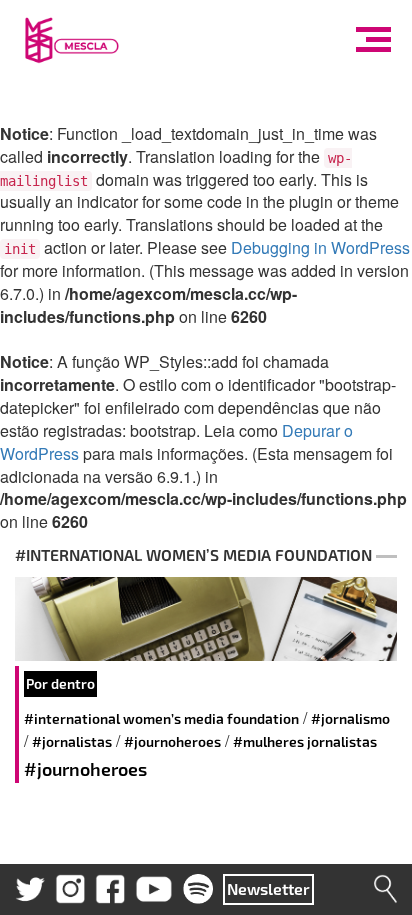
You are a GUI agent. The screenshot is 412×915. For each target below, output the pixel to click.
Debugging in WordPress (320, 247)
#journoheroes (172, 741)
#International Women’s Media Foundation (161, 718)
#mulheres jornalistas (305, 741)
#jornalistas (72, 741)
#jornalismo (350, 718)
